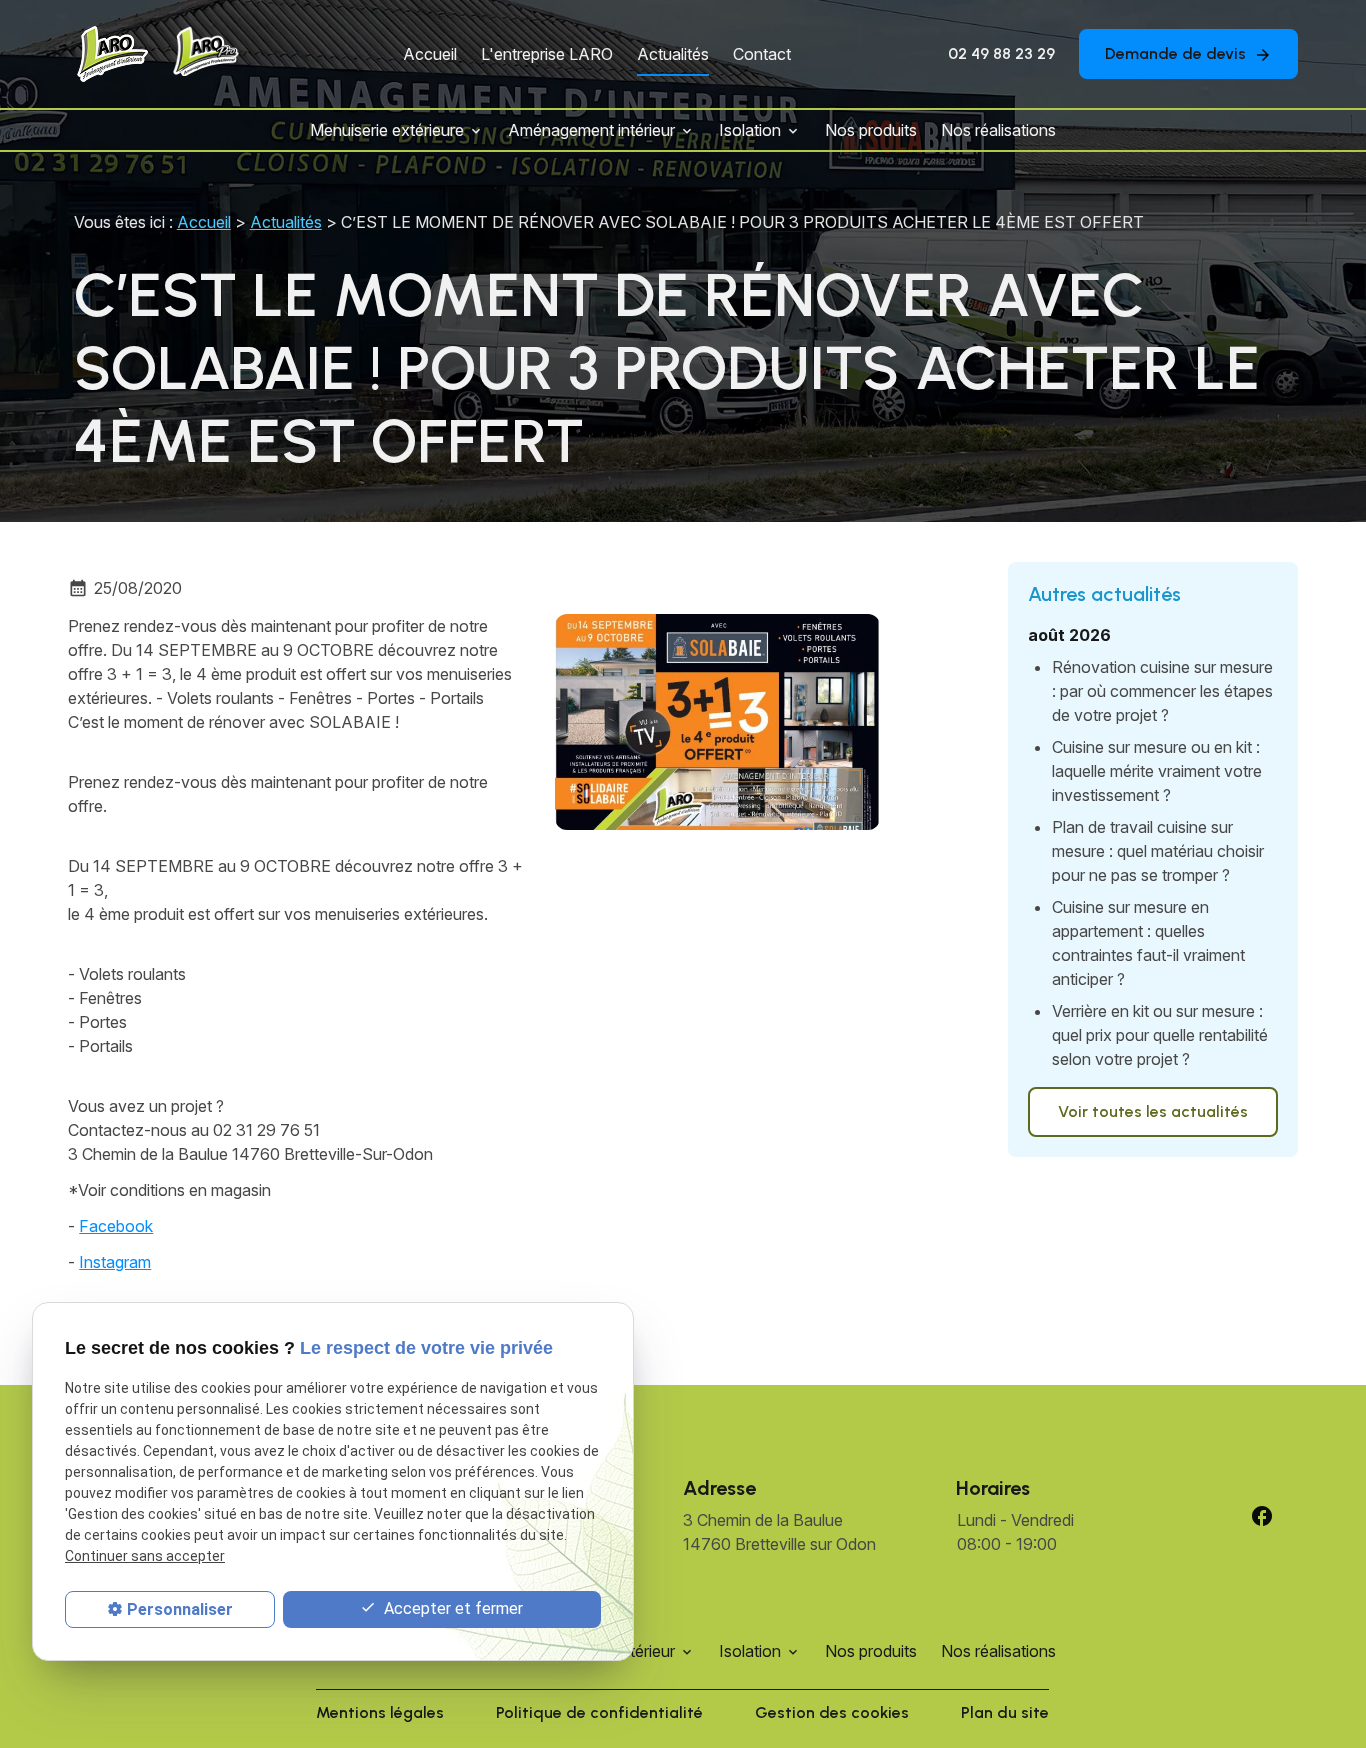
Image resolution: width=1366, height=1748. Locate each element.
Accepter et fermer (451, 1608)
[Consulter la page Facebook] (1262, 1516)
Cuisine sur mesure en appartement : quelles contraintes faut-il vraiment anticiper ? (1148, 943)
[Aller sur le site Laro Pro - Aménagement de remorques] (203, 54)
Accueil (430, 54)
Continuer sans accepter (145, 1556)
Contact (762, 54)
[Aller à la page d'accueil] (110, 54)
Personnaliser (180, 1609)
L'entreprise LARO (547, 54)
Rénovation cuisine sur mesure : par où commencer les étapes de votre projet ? (1162, 691)
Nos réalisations (998, 130)
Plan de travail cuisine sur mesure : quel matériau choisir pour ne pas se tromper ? (1158, 851)
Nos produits (871, 130)
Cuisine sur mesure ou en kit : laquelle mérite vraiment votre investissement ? (1157, 771)
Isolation (750, 130)
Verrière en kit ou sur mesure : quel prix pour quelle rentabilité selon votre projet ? (1160, 1035)
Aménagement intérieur (591, 130)
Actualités (673, 54)
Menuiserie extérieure (387, 130)
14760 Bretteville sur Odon (779, 1532)
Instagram (115, 1262)
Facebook (116, 1226)
